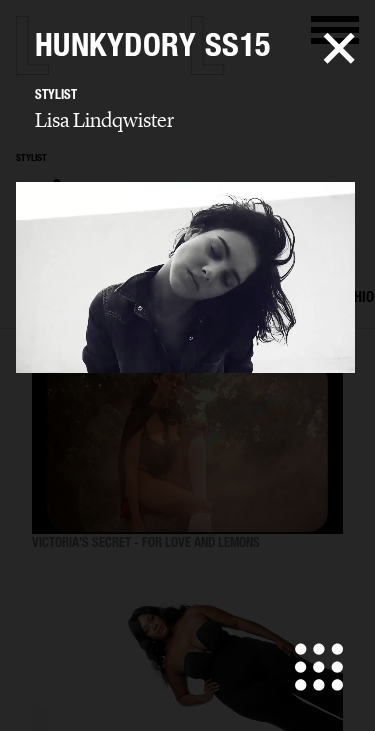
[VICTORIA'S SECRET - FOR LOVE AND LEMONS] (187, 447)
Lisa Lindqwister (104, 120)
